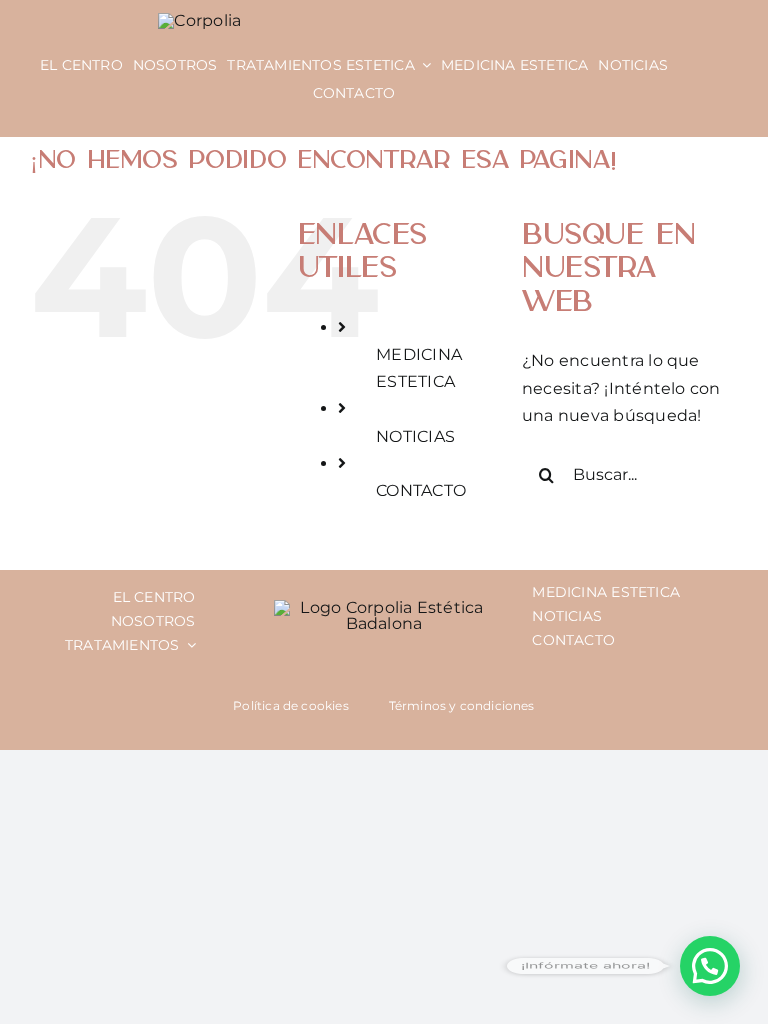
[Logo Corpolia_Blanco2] (199, 20)
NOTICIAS (415, 436)
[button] (710, 966)
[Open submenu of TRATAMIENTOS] (188, 645)
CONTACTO (421, 490)
